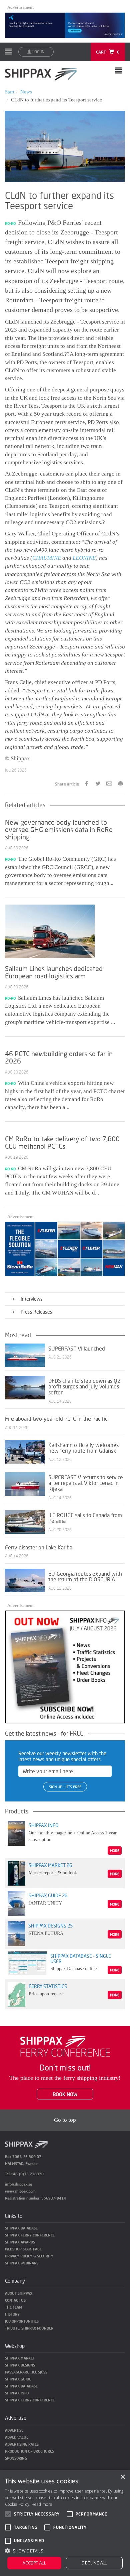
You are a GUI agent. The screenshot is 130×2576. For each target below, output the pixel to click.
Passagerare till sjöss (26, 2372)
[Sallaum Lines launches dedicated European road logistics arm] (50, 931)
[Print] (121, 783)
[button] (65, 2551)
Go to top (65, 2120)
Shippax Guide (18, 2379)
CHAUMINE (47, 558)
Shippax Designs (20, 2365)
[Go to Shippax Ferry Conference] (65, 2046)
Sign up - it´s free (65, 1787)
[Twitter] (98, 783)
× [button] (122, 2477)
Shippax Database (21, 2228)
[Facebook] (87, 783)
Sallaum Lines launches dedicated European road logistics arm (54, 972)
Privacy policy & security (29, 2256)
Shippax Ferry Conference (30, 2235)
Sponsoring (16, 2458)
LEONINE (84, 558)
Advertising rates (22, 2444)
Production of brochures (29, 2451)
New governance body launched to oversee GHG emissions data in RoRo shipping (59, 829)
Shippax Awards (20, 2242)
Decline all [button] (94, 2563)
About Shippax (19, 2293)
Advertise (14, 2430)
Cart (108, 52)
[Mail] (109, 783)
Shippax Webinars (22, 2263)
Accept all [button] (34, 2563)
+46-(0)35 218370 (27, 2174)
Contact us (15, 2300)
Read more (42, 2504)
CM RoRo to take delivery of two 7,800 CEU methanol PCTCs (62, 1142)
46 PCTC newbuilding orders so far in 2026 (59, 1057)
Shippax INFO (17, 2393)
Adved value (17, 2437)
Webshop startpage (23, 2249)
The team (13, 2307)
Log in (38, 52)
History (12, 2314)
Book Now (65, 2094)
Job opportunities (22, 2321)
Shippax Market (20, 2358)
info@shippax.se (18, 2184)
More (115, 1851)
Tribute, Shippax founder (29, 2328)
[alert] (65, 2523)
